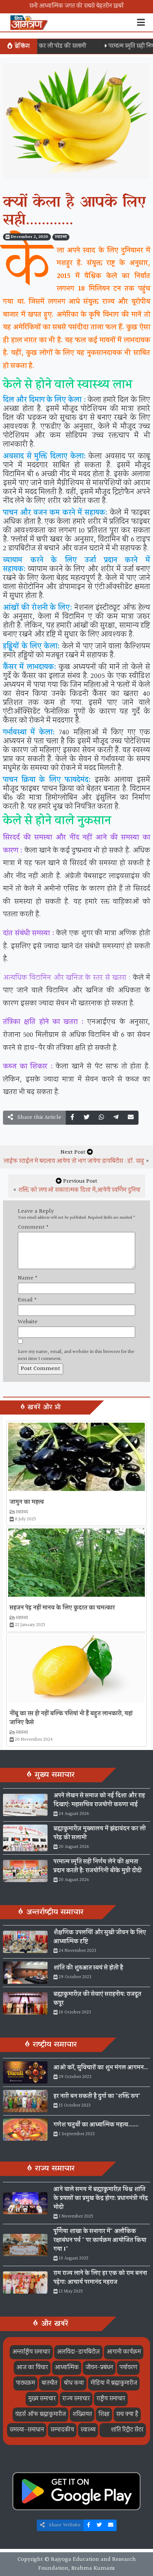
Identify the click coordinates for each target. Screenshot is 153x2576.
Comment (33, 1228)
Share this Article (39, 1117)
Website (28, 1322)
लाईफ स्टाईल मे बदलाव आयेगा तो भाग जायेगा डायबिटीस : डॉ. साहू (74, 1161)
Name (28, 1278)
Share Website (64, 2525)
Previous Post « (77, 1186)
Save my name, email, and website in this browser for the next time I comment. (76, 1356)
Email (27, 1300)
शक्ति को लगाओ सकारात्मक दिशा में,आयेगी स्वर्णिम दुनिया (79, 1190)
